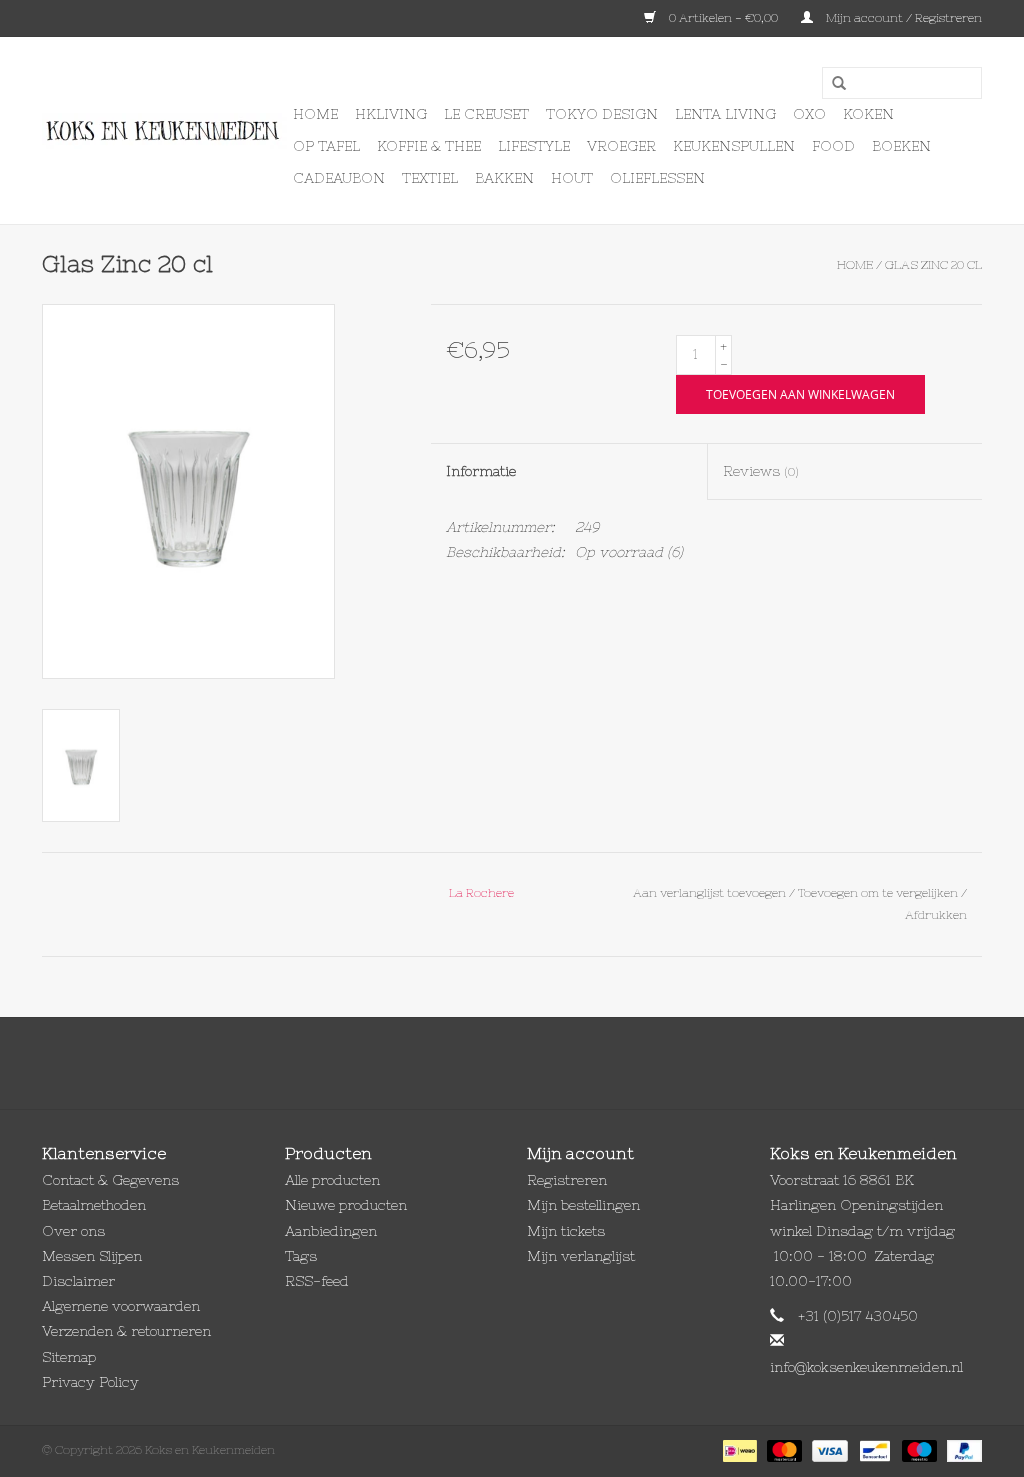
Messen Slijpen (92, 1256)
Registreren (567, 1180)
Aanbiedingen (331, 1231)
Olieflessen (657, 178)
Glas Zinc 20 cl (933, 265)
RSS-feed (317, 1281)
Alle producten (332, 1180)
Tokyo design (602, 114)
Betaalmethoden (94, 1205)
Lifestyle (534, 146)
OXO (809, 114)
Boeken (901, 146)
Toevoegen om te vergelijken (879, 893)
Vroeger (621, 146)
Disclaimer (78, 1281)
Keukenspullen (734, 146)
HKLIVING (391, 114)
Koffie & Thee (429, 146)
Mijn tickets (566, 1231)
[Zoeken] (832, 84)
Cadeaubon (339, 178)
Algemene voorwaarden (121, 1306)
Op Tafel (326, 146)
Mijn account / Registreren (902, 18)
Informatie (481, 471)
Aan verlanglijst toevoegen (709, 893)
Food (833, 146)
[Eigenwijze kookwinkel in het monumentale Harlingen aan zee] (164, 131)
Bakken (504, 178)
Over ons (73, 1231)
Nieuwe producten (346, 1205)
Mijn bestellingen (583, 1205)
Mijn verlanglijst (581, 1256)
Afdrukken (936, 915)
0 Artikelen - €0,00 (723, 18)
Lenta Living (725, 114)
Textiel (430, 178)
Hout (572, 178)
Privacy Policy (90, 1382)
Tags (301, 1256)
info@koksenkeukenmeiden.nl (866, 1367)
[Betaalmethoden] (738, 1450)
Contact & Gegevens (110, 1180)
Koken (868, 114)
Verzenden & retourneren (126, 1331)
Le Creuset (486, 114)
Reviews (761, 471)
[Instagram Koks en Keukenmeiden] (548, 1063)
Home (315, 114)
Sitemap (69, 1357)
